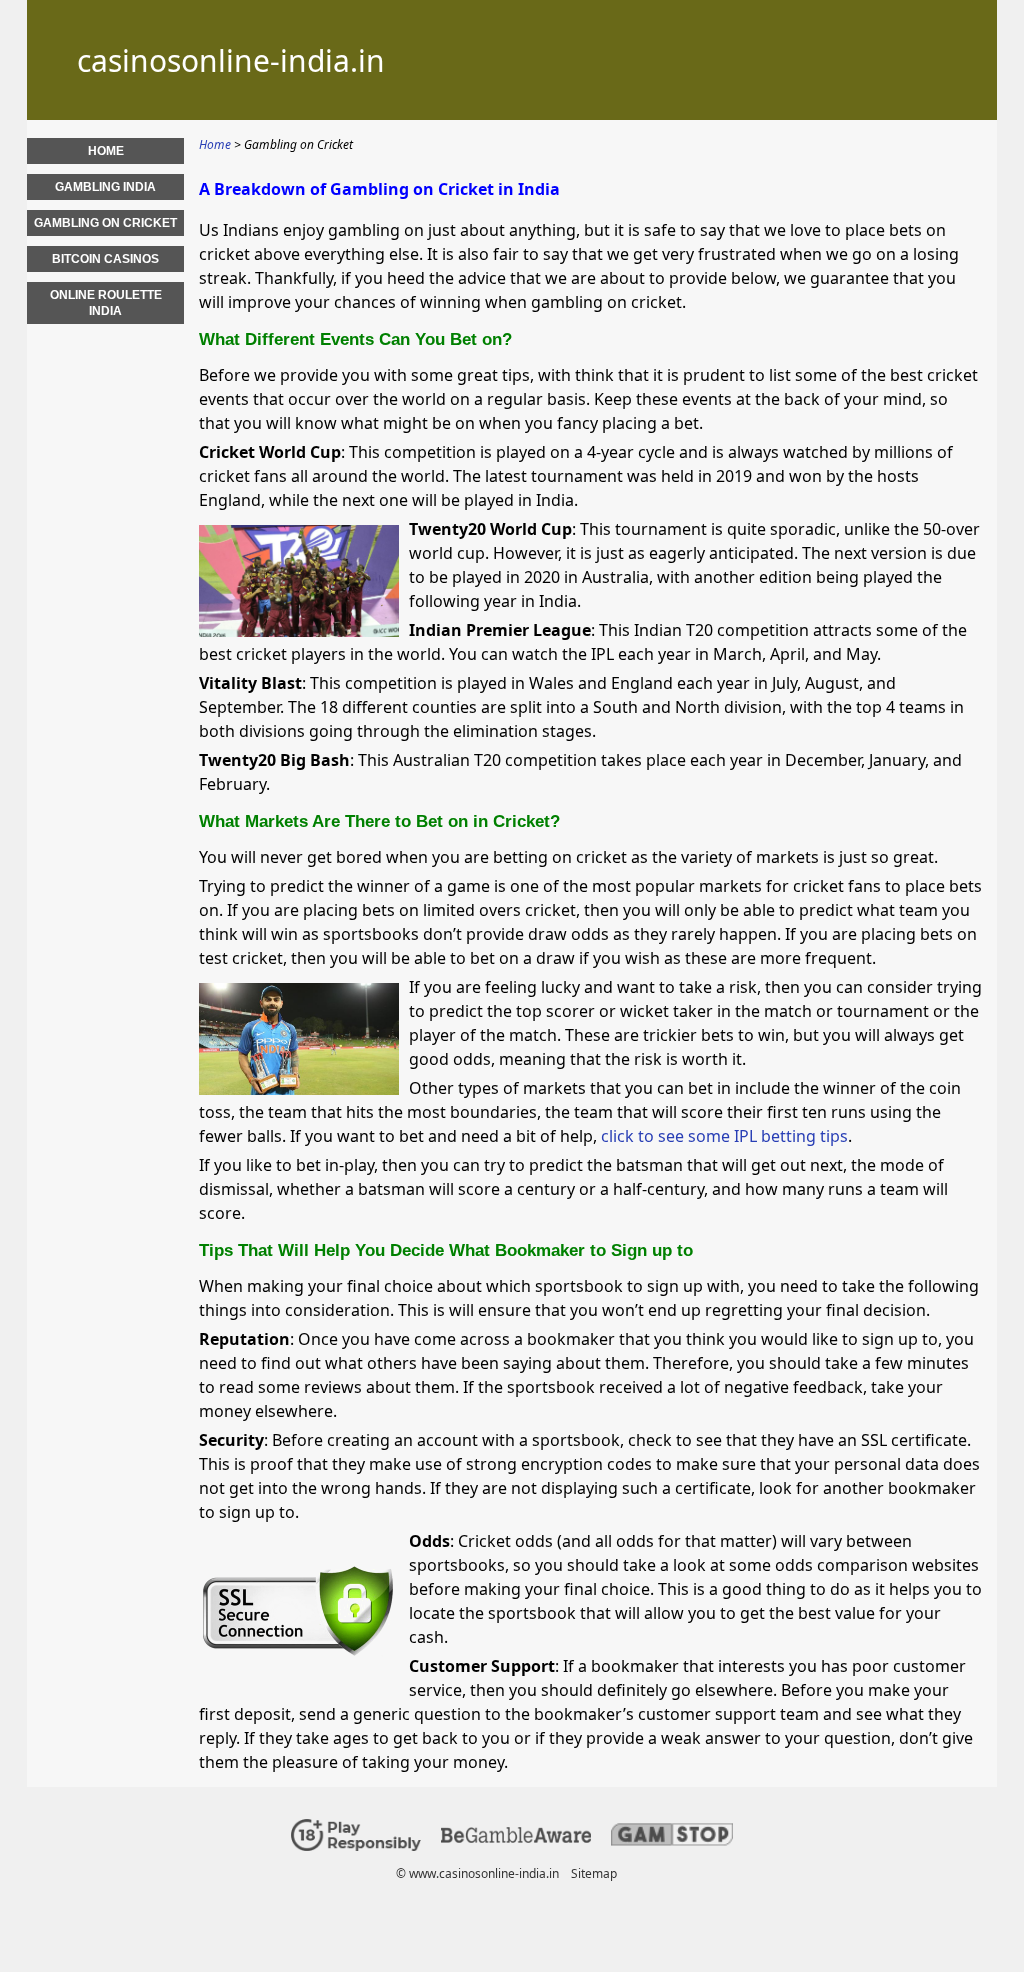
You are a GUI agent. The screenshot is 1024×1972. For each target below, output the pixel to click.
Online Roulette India (106, 303)
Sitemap (594, 1873)
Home (106, 151)
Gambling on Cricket (105, 223)
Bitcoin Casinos (105, 259)
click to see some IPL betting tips (724, 1136)
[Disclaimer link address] (516, 1838)
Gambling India (105, 187)
